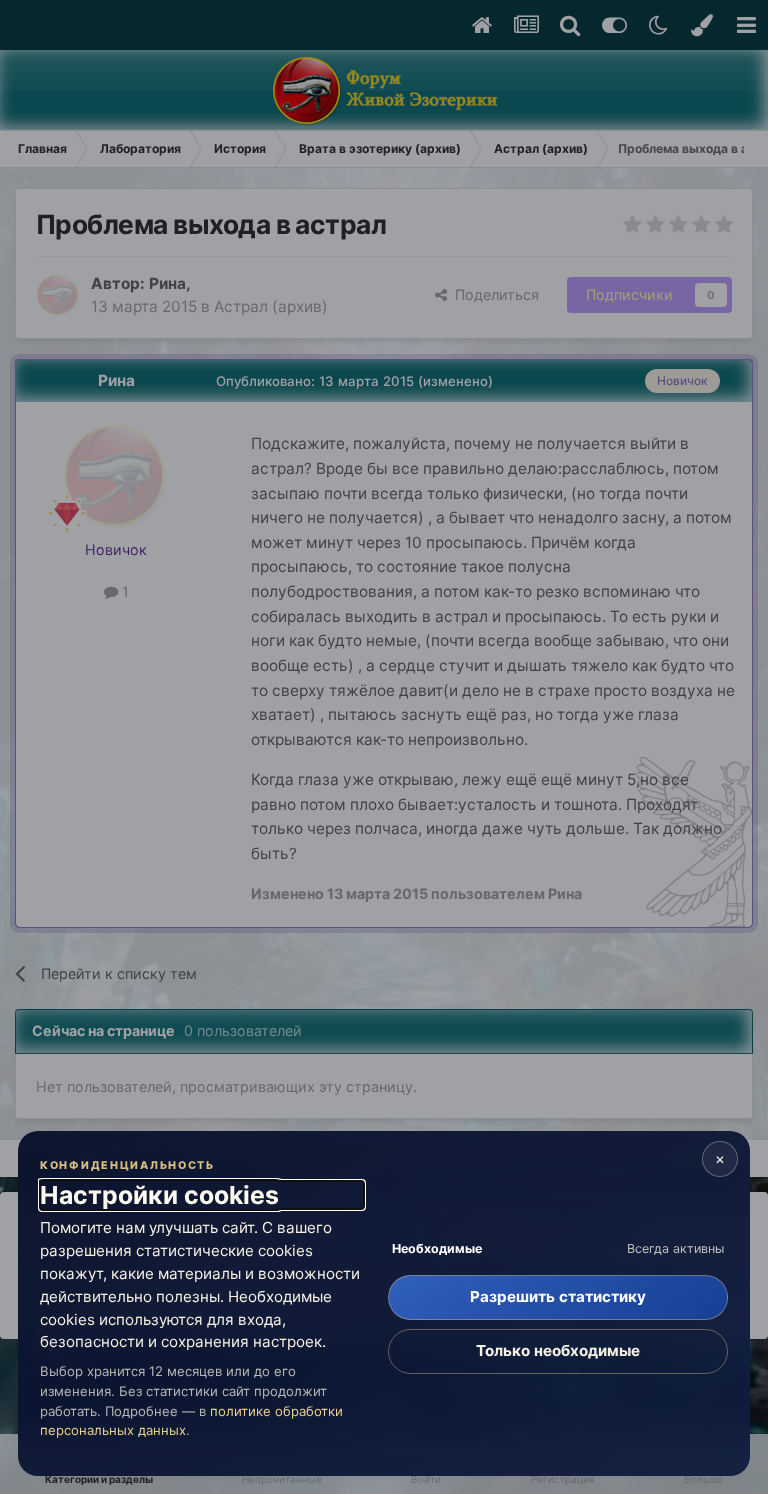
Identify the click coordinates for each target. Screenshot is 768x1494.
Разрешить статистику (558, 1296)
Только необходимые (558, 1350)
